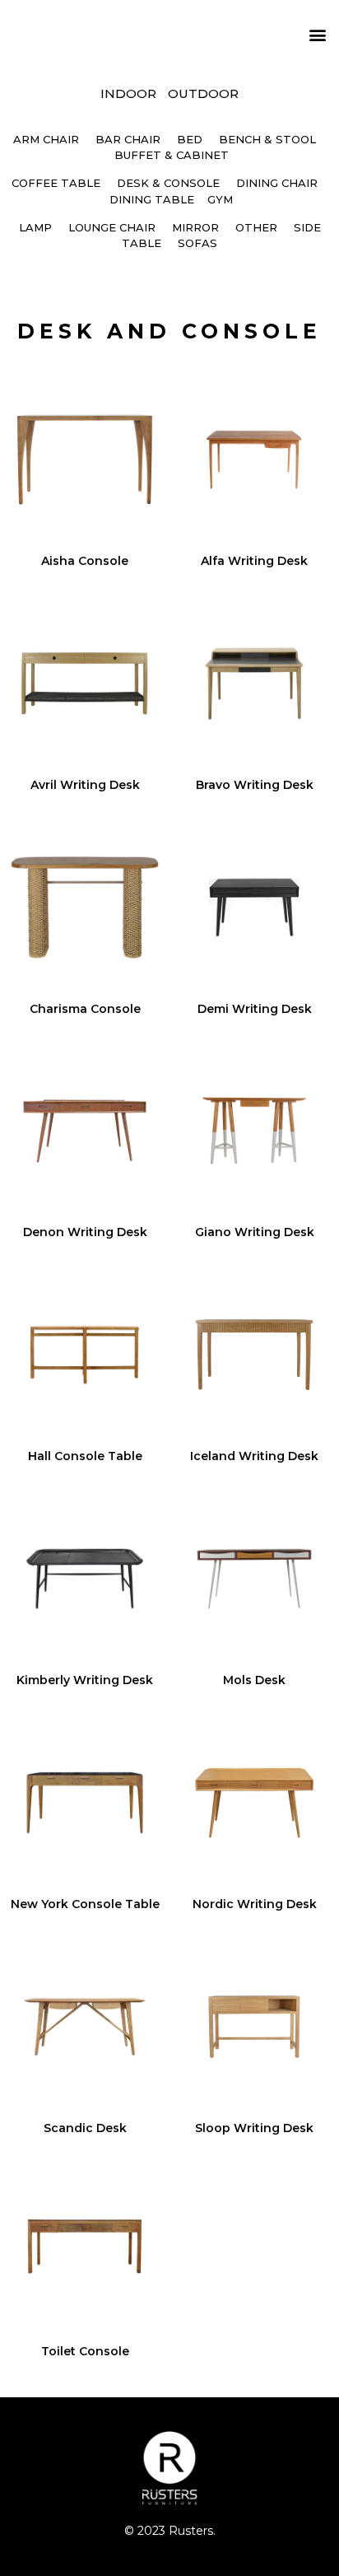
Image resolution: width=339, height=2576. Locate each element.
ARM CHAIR (46, 139)
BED (190, 139)
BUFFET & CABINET (172, 155)
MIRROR (195, 227)
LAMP (35, 227)
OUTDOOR (203, 93)
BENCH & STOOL (267, 139)
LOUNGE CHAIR (112, 227)
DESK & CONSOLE (168, 183)
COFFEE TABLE (56, 183)
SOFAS (197, 243)
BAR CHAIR (128, 139)
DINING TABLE (152, 199)
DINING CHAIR (277, 183)
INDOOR (128, 93)
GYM (220, 199)
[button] (317, 34)
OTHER (256, 227)
